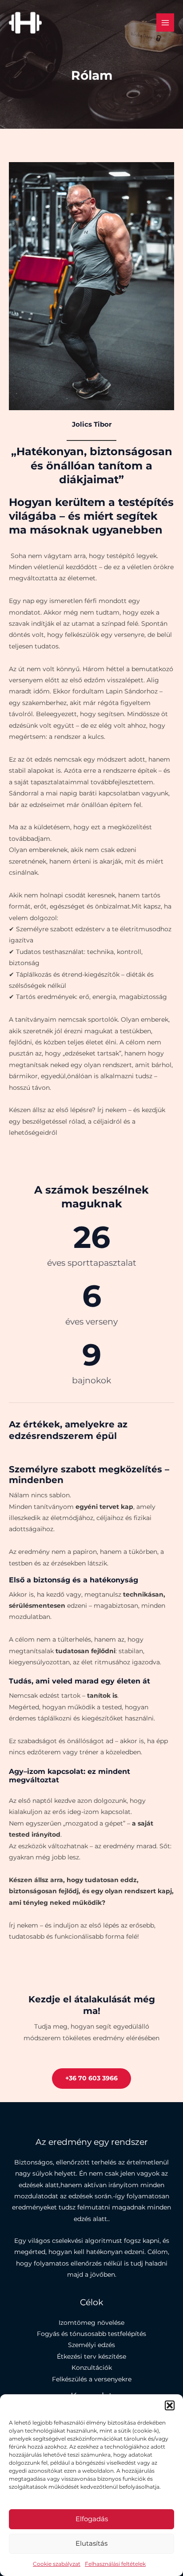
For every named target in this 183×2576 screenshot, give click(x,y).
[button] (170, 2405)
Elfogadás (92, 2519)
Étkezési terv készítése (91, 2356)
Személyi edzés (91, 2345)
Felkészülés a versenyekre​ (92, 2379)
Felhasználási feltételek (115, 2564)
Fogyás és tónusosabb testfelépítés (91, 2334)
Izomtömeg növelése (91, 2323)
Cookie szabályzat (57, 2564)
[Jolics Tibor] (25, 23)
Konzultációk (92, 2368)
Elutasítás (91, 2543)
